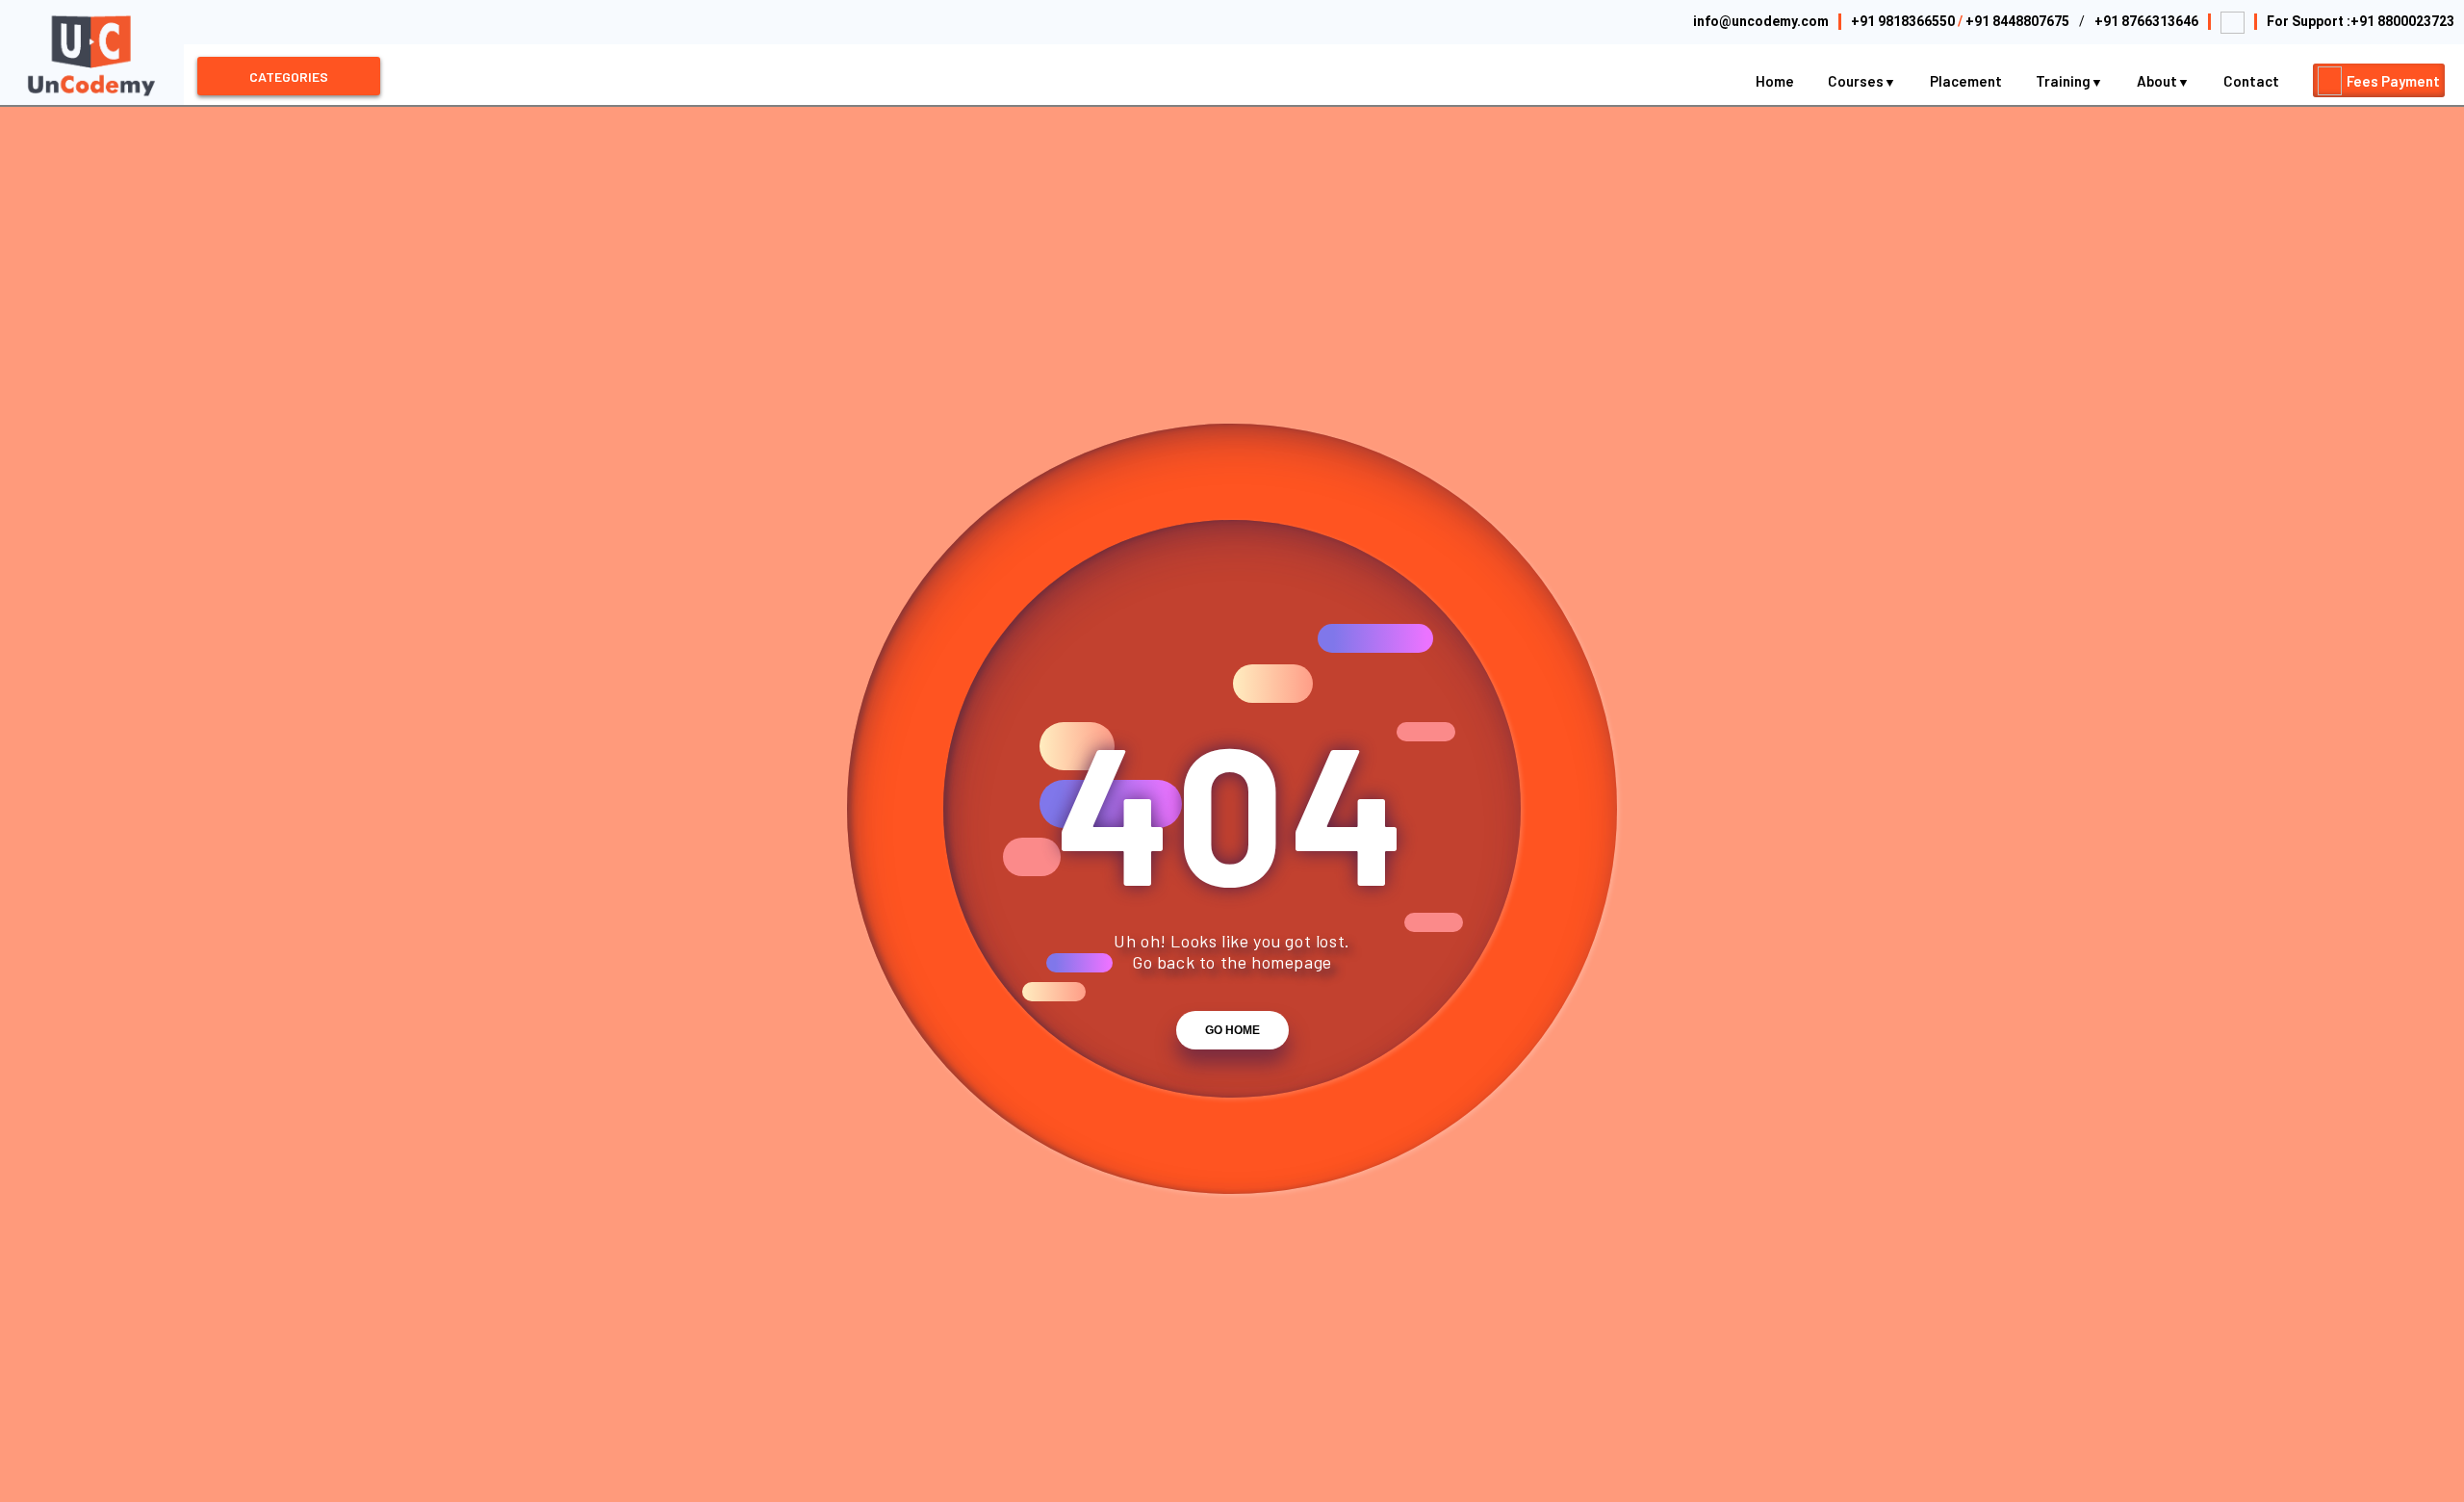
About (2158, 81)
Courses (1857, 81)
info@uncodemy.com (1761, 21)
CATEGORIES (289, 77)
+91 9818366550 (1903, 21)
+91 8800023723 (2402, 21)
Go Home (1232, 1030)
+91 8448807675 (2017, 21)
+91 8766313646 (2146, 21)
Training (2065, 81)
